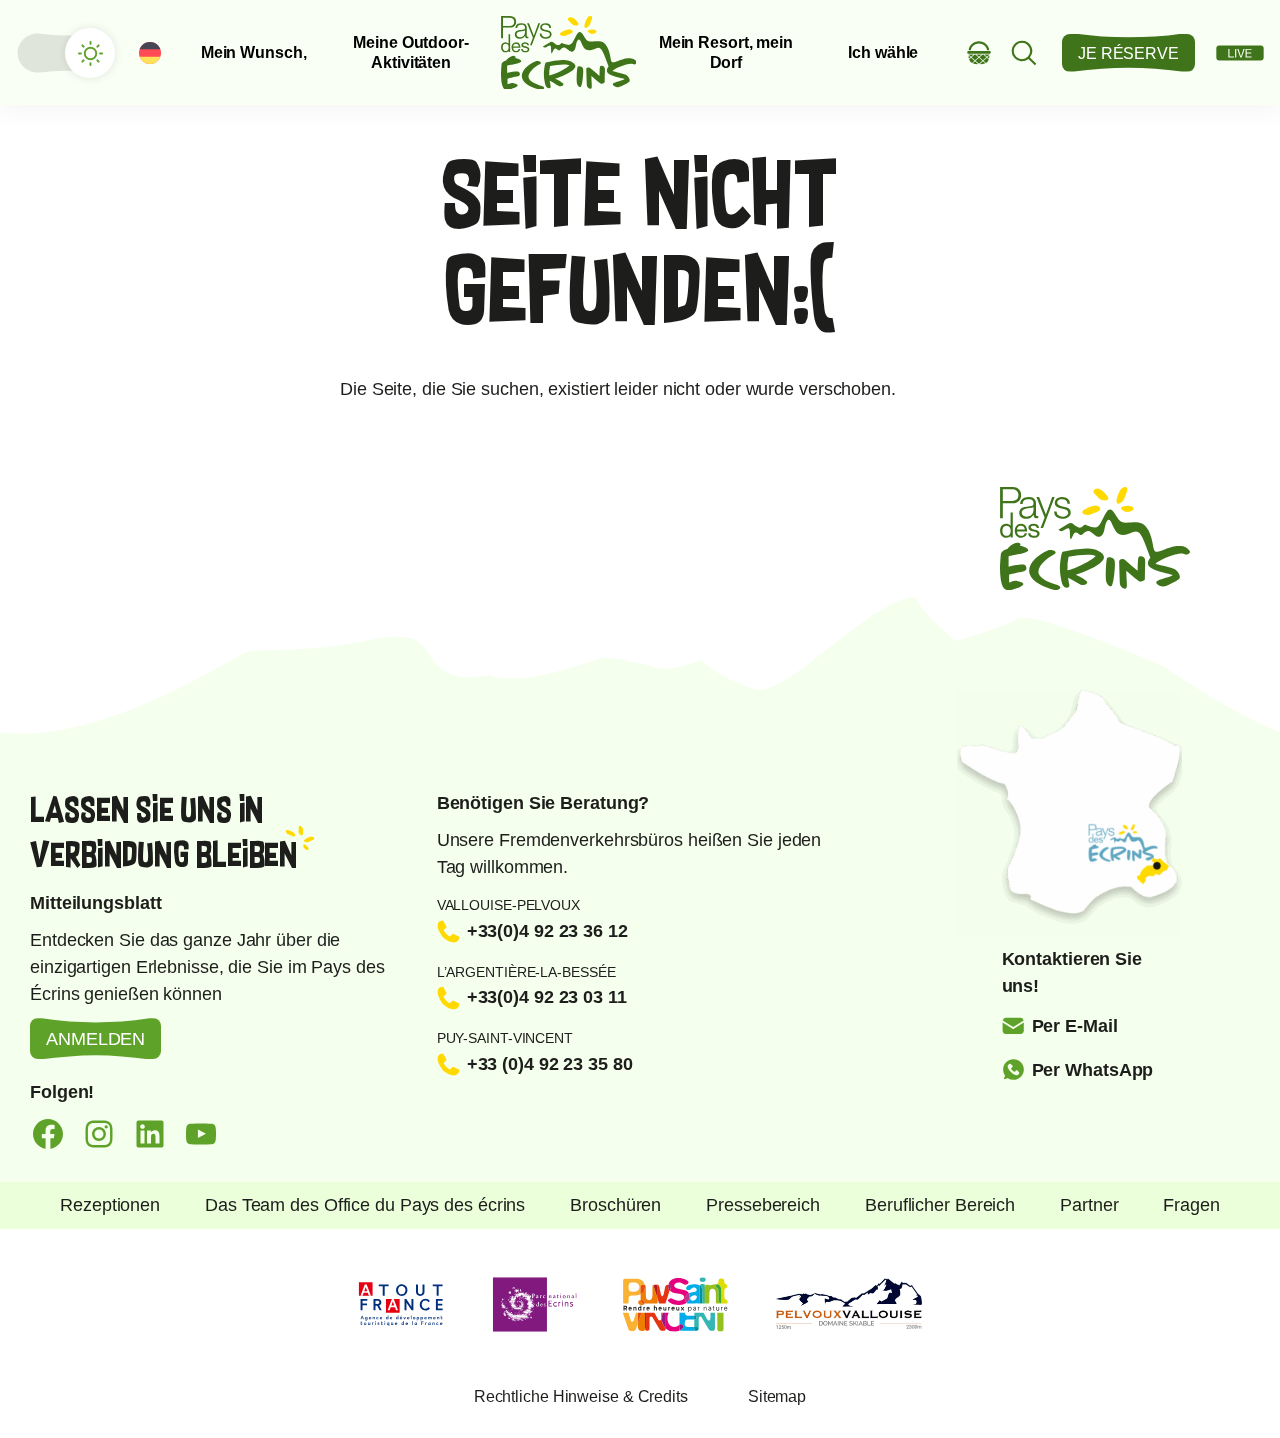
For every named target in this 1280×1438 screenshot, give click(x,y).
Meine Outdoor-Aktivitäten (411, 52)
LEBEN (1240, 53)
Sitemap (777, 1396)
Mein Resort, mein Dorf (726, 52)
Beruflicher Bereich (940, 1205)
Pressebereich (763, 1205)
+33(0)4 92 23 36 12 (547, 931)
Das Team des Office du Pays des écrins (365, 1205)
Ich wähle (883, 52)
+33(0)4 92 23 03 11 (547, 997)
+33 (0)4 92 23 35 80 (550, 1064)
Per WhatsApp (1093, 1070)
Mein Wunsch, (254, 52)
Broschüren (615, 1205)
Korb (979, 52)
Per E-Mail (1075, 1026)
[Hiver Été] (65, 53)
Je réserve (1128, 53)
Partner (1089, 1205)
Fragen (1191, 1205)
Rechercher (1024, 52)
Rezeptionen (110, 1205)
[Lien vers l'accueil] (569, 52)
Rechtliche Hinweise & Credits (581, 1396)
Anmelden (95, 1039)
